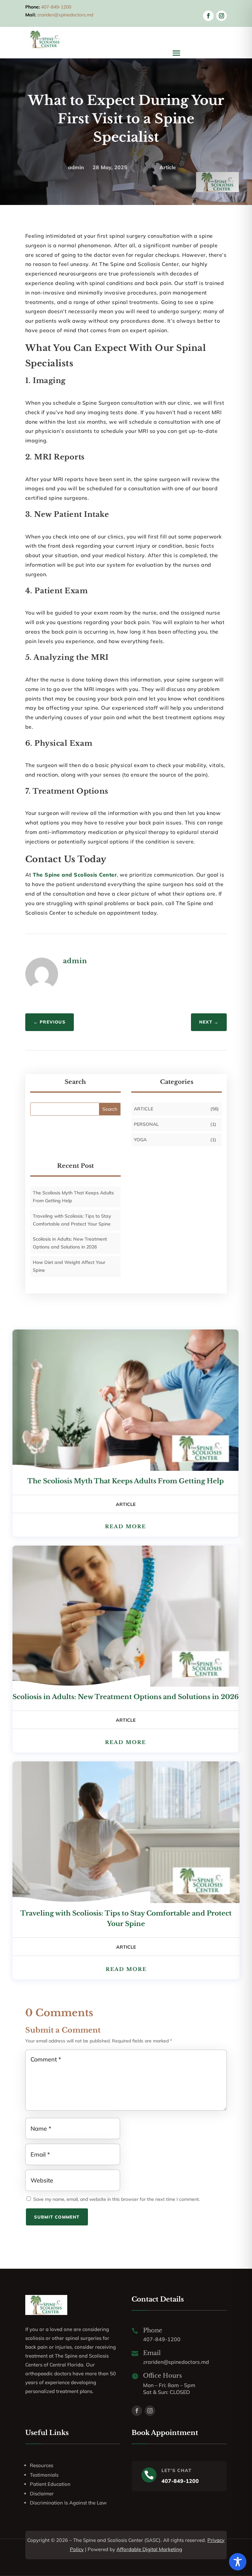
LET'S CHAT (177, 2470)
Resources (42, 2465)
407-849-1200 (56, 7)
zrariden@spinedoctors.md (65, 15)
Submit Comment (57, 2217)
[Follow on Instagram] (221, 16)
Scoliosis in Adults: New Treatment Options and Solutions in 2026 (126, 1697)
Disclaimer (42, 2494)
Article (168, 167)
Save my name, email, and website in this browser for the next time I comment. (116, 2199)
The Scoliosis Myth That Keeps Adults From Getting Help (126, 1481)
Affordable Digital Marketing (149, 2549)
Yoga (140, 1140)
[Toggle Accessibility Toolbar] (238, 2562)
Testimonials (44, 2475)
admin (76, 167)
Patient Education (50, 2484)
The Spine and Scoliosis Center (75, 875)
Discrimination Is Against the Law (68, 2503)
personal (146, 1124)
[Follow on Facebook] (208, 16)
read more (126, 1526)
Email (152, 2353)
